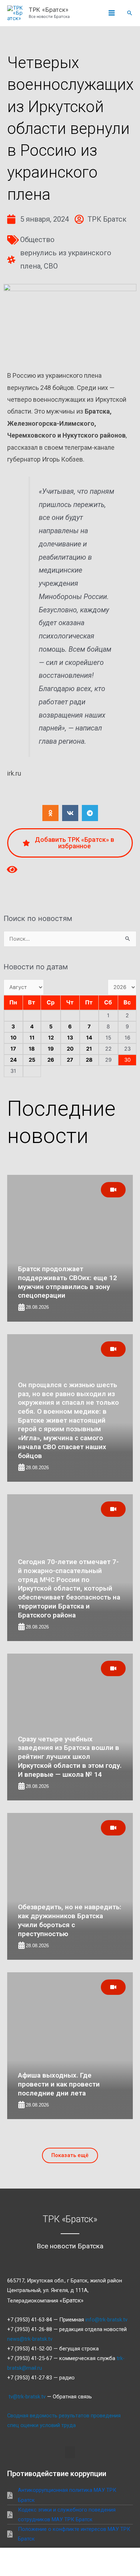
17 (13, 1049)
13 (70, 1038)
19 (51, 1049)
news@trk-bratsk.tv (30, 2339)
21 (89, 1049)
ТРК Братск (107, 219)
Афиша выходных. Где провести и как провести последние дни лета (59, 2084)
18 (32, 1049)
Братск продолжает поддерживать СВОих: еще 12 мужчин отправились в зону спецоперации (67, 1282)
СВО (51, 266)
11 (32, 1038)
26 (51, 1060)
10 (13, 1038)
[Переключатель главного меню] (112, 13)
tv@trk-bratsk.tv (27, 2397)
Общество (37, 240)
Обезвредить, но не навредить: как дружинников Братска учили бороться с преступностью (70, 1920)
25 (32, 1060)
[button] (130, 13)
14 (89, 1038)
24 (13, 1060)
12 (51, 1038)
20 (70, 1049)
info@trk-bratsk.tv (106, 2320)
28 (89, 1060)
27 (70, 1060)
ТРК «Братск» (49, 10)
